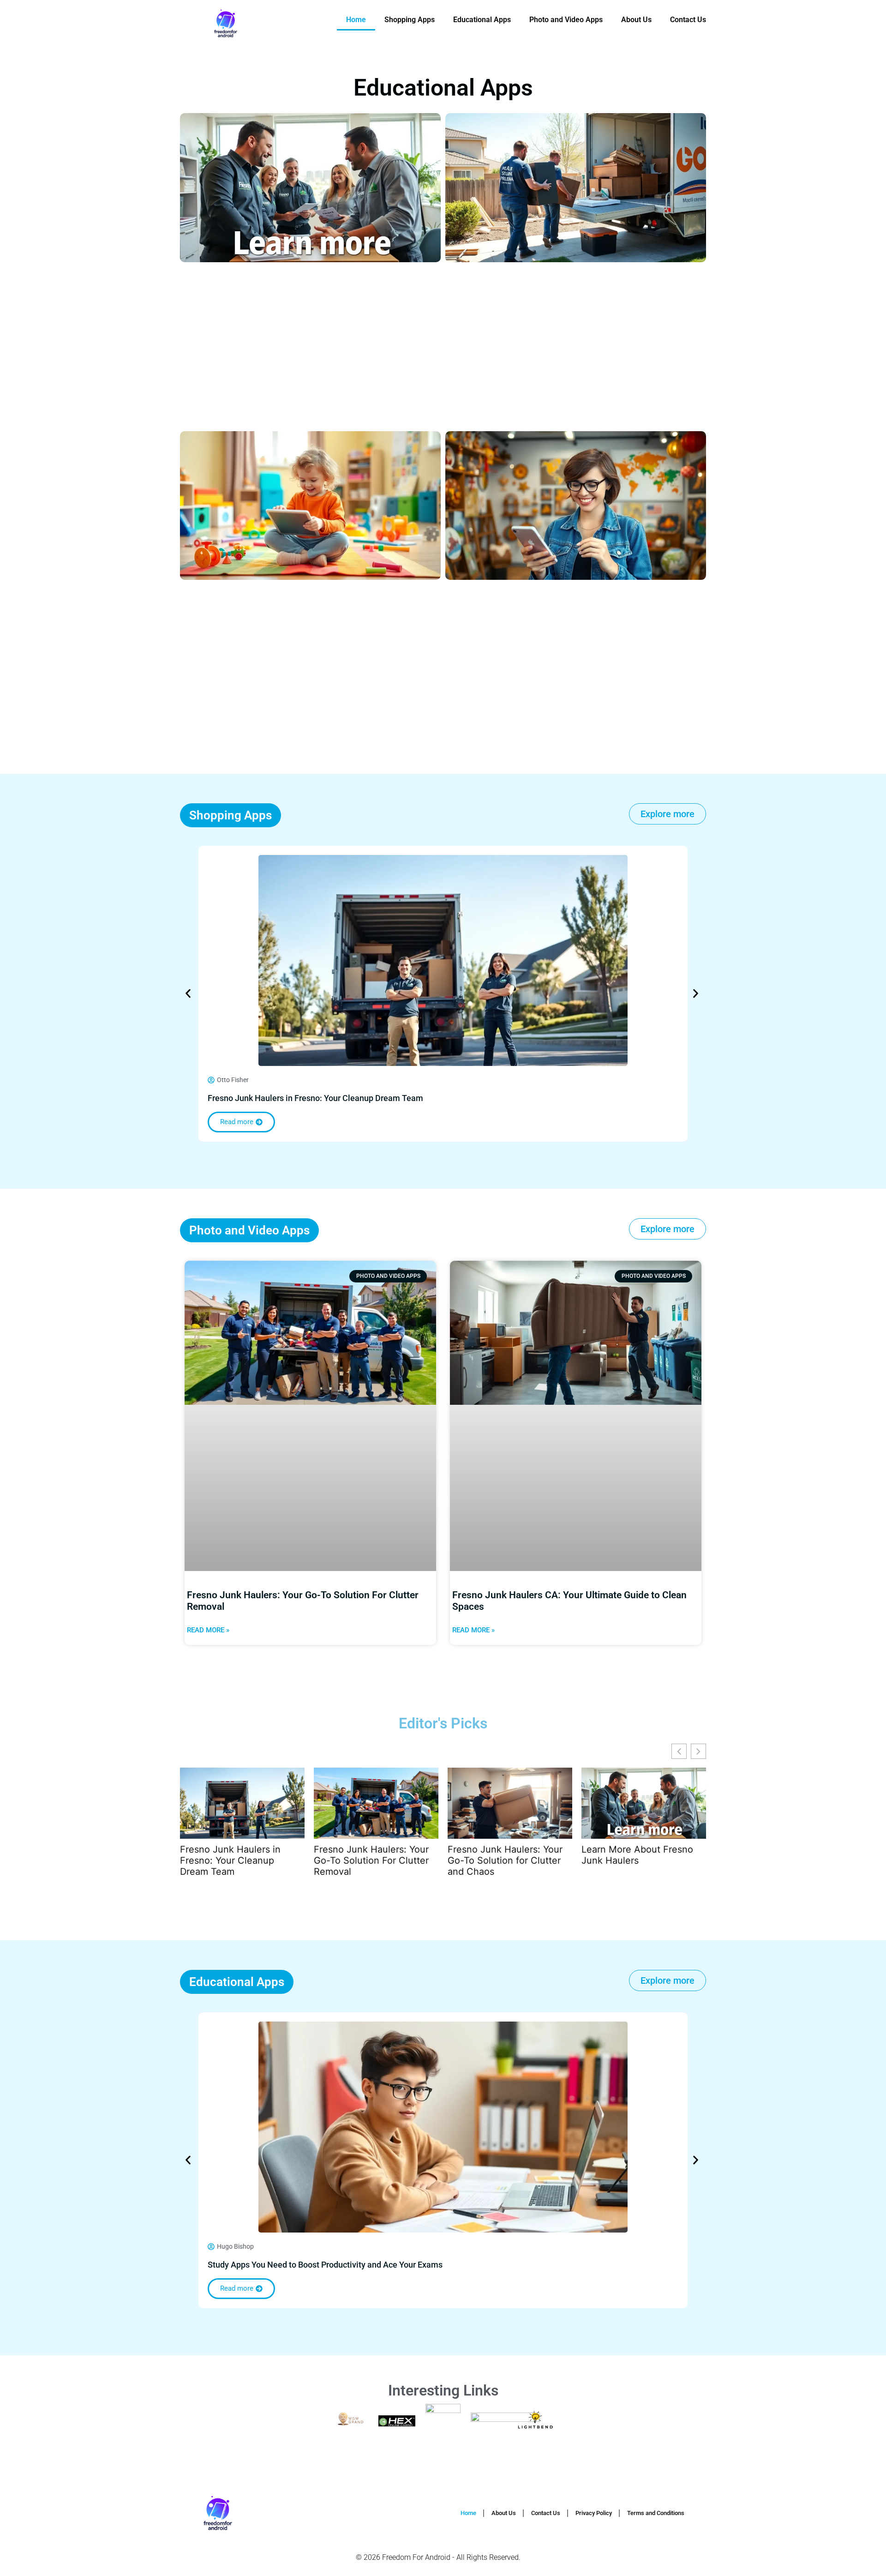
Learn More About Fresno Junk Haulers (637, 1855)
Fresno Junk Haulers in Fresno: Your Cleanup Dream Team (315, 1098)
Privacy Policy (594, 2513)
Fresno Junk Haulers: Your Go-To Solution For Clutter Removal (371, 1860)
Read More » (208, 1630)
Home (356, 20)
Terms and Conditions (656, 2513)
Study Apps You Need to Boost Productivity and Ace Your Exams (325, 2265)
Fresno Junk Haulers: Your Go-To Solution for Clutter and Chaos (505, 1860)
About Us (636, 20)
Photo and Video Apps (566, 20)
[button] (188, 993)
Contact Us (688, 20)
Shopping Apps (410, 20)
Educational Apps (482, 20)
